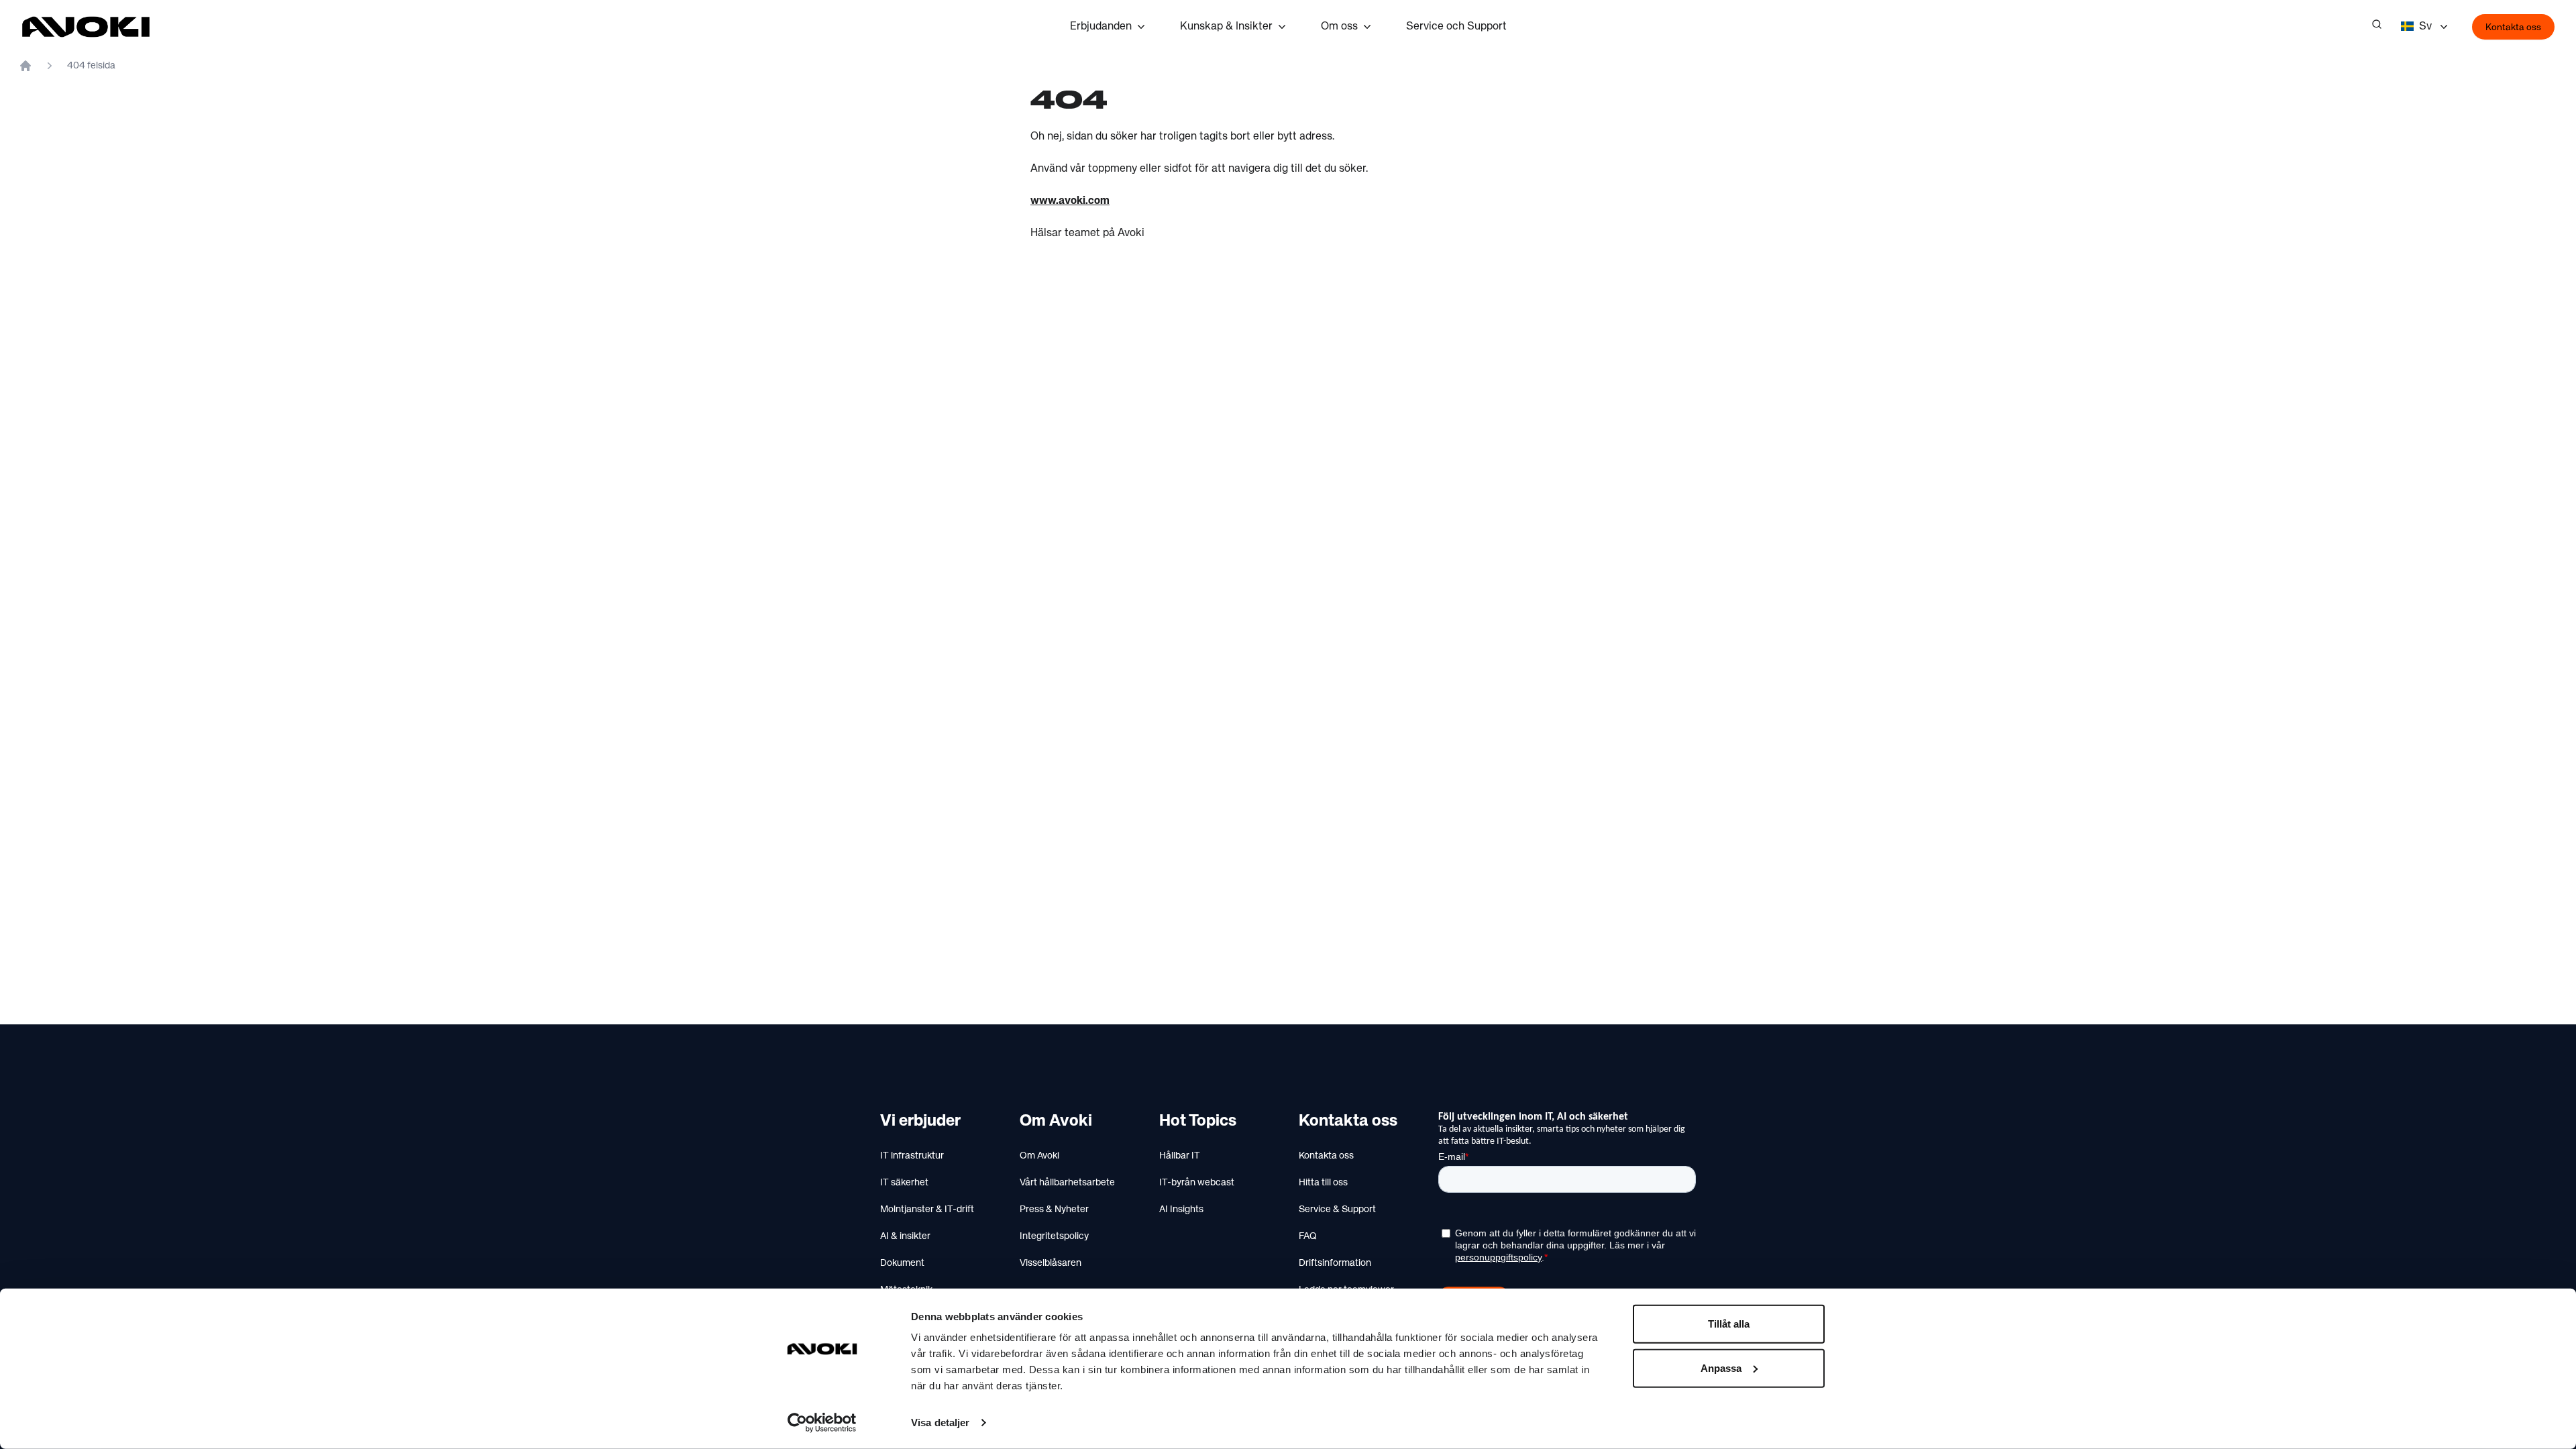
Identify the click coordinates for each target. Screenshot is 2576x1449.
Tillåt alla (1729, 1324)
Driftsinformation (1335, 1263)
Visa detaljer (940, 1423)
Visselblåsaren (1051, 1263)
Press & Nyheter (1054, 1210)
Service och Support (1456, 27)
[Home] (25, 66)
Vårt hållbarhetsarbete (1067, 1183)
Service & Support (1337, 1210)
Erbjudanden (1101, 27)
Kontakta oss (2513, 28)
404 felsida (91, 66)
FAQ (1308, 1236)
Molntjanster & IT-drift (927, 1210)
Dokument (902, 1263)
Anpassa (1721, 1367)
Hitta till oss (1323, 1183)
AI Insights (1181, 1210)
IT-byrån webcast (1197, 1183)
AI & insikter (905, 1236)
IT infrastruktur (912, 1156)
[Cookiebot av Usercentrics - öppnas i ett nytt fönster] (822, 1423)
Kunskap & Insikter (1226, 27)
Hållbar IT (1180, 1156)
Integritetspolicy (1054, 1236)
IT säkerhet (904, 1183)
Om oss (1339, 27)
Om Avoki (1039, 1156)
